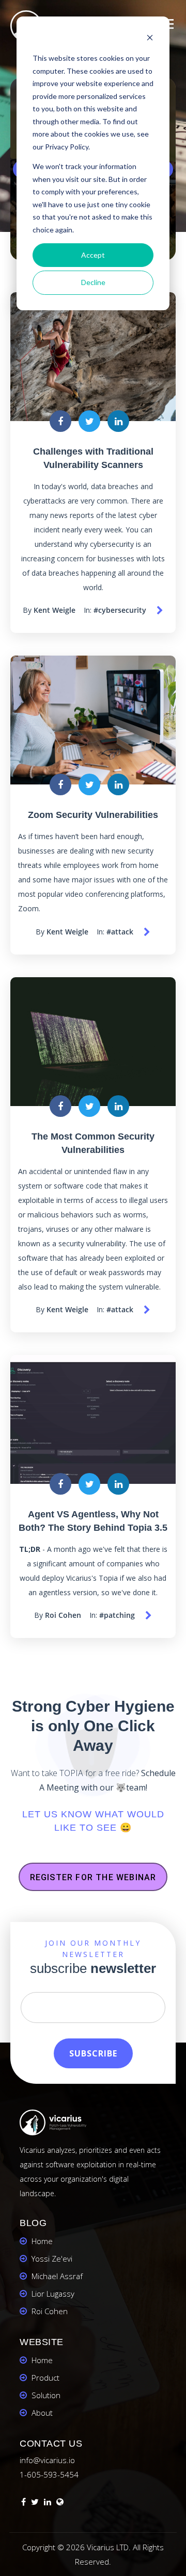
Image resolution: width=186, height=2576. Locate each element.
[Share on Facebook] (60, 421)
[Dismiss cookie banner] (150, 39)
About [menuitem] (42, 2413)
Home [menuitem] (42, 2241)
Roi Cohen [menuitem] (50, 2311)
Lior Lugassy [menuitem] (53, 2294)
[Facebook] (24, 2503)
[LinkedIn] (48, 2503)
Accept (93, 255)
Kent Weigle (55, 610)
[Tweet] (89, 421)
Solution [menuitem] (46, 2395)
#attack (120, 932)
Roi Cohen (63, 1615)
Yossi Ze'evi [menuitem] (52, 2259)
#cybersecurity (120, 610)
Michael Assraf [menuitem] (57, 2276)
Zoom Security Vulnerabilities (93, 815)
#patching (117, 1615)
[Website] (60, 2503)
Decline (93, 282)
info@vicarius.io (47, 2460)
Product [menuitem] (45, 2378)
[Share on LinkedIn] (118, 421)
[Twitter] (35, 2503)
